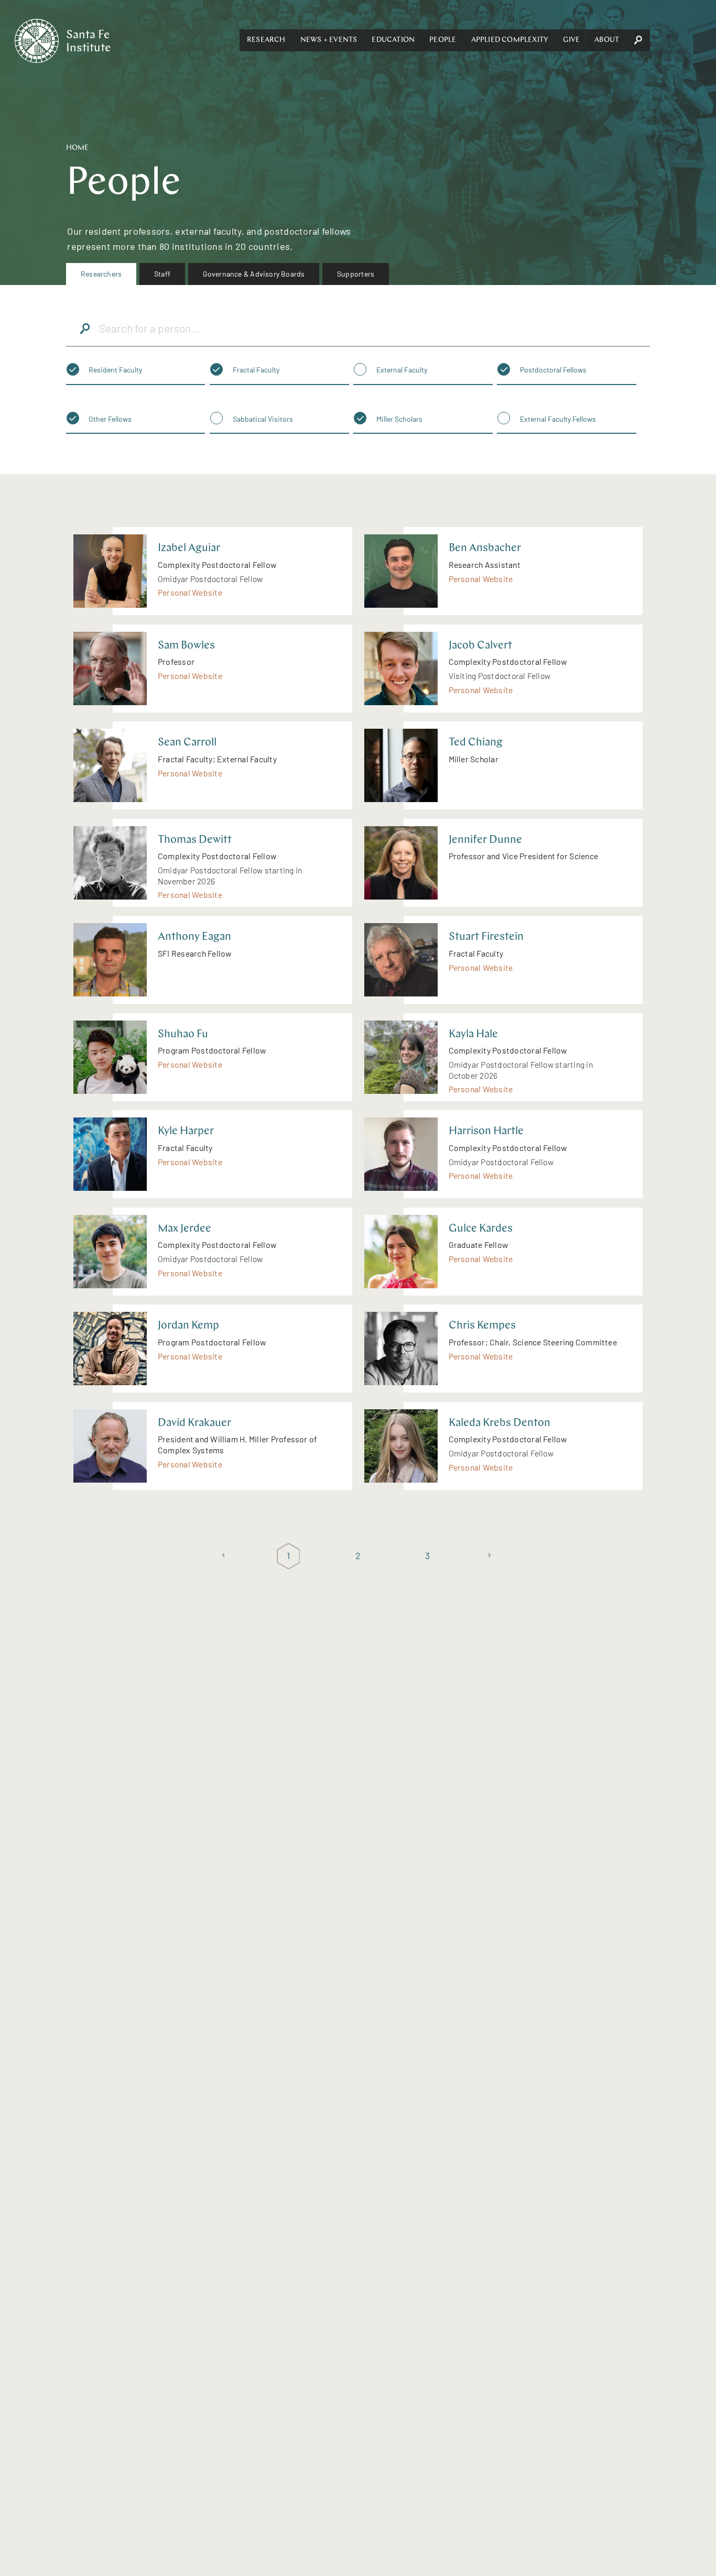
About (607, 40)
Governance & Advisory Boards (254, 274)
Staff (162, 274)
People (443, 40)
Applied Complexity (510, 40)
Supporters (356, 274)
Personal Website (190, 592)
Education (393, 40)
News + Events (329, 40)
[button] (266, 40)
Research (266, 40)
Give (571, 40)
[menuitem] (101, 274)
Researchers (101, 274)
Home (77, 148)
